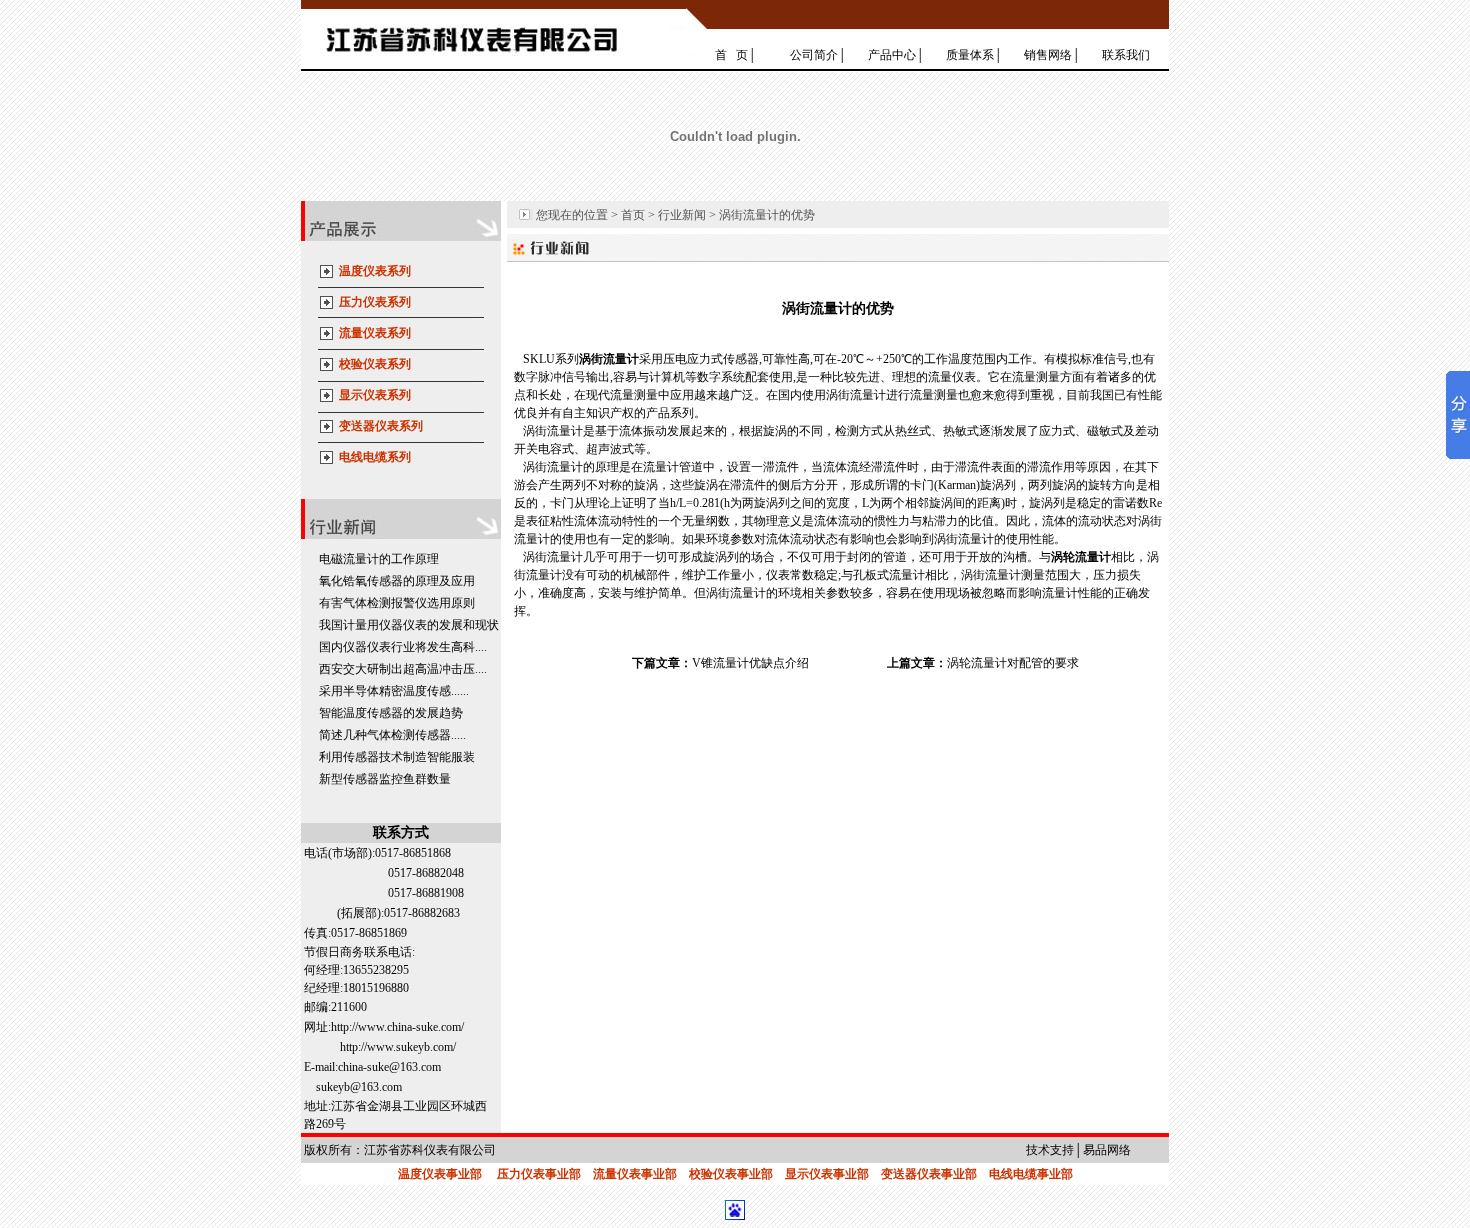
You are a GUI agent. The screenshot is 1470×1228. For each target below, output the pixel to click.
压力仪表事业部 (539, 1174)
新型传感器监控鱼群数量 (385, 779)
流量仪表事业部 (635, 1174)
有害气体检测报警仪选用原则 (397, 603)
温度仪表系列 (375, 271)
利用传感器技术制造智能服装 (397, 757)
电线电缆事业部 (1031, 1174)
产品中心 (892, 55)
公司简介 (814, 55)
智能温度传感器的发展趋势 (391, 713)
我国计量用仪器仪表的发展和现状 (409, 625)
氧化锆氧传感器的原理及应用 (397, 581)
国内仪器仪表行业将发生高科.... (403, 647)
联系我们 (1126, 55)
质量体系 (970, 55)
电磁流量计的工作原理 (379, 559)
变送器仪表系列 (381, 426)
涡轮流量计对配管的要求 (1013, 663)
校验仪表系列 (375, 364)
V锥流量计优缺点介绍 (750, 663)
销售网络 (1048, 55)
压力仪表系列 (375, 302)
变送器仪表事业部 (929, 1174)
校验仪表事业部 (731, 1174)
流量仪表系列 (375, 333)
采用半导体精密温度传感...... (394, 691)
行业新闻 (682, 215)
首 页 (731, 55)
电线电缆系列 (375, 457)
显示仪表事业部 (827, 1174)
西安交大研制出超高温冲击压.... (403, 669)
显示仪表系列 (375, 395)
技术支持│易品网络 (1078, 1150)
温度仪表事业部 (440, 1174)
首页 (633, 215)
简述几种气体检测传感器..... (392, 735)
